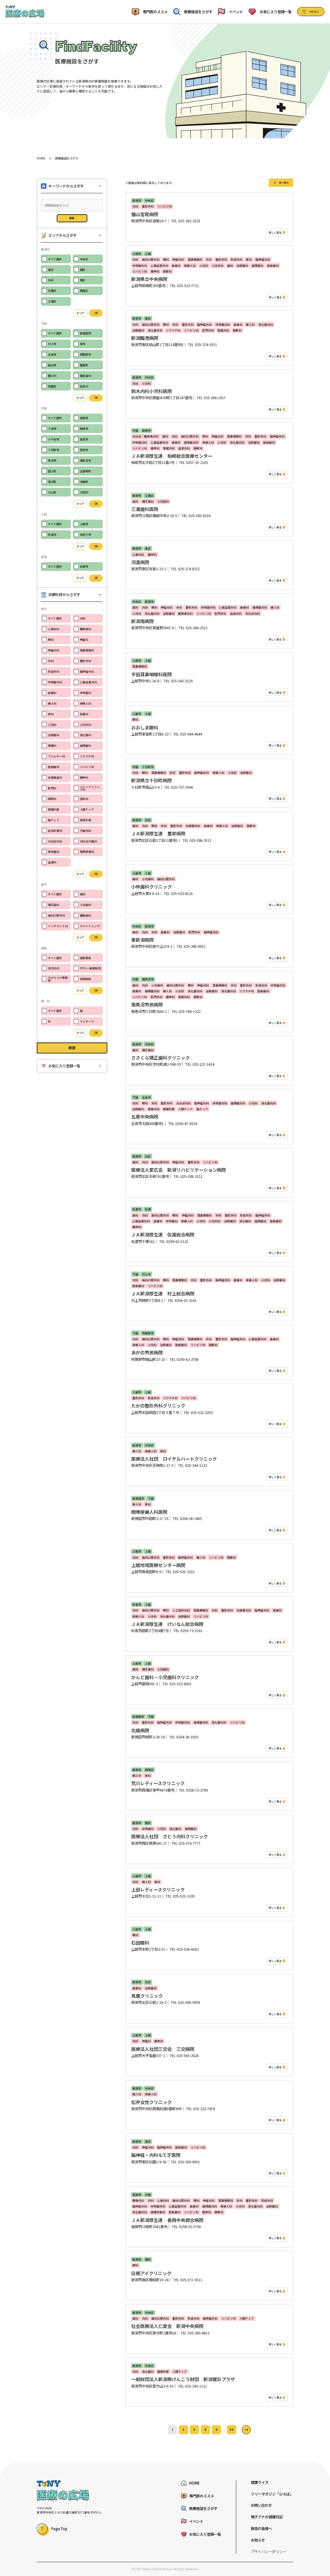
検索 (72, 218)
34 (232, 2430)
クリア (80, 313)
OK (96, 313)
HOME (41, 158)
